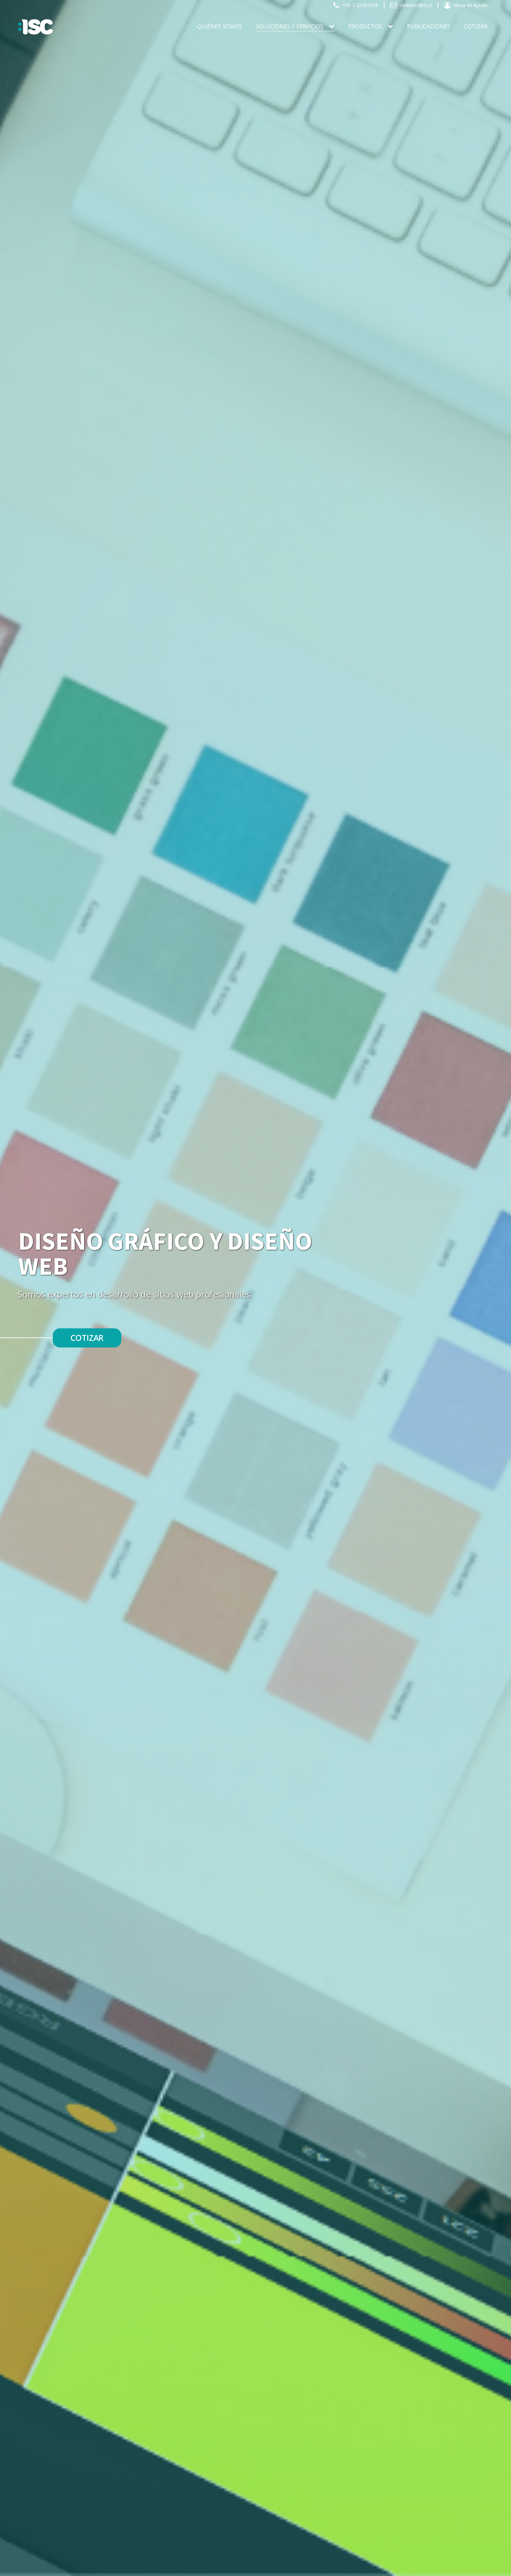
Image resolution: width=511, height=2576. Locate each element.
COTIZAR (87, 1338)
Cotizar (476, 26)
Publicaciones (429, 26)
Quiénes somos (220, 26)
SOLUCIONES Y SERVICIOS (290, 26)
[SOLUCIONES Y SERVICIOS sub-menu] (333, 27)
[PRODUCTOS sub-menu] (392, 27)
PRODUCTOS (365, 26)
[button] (355, 5)
